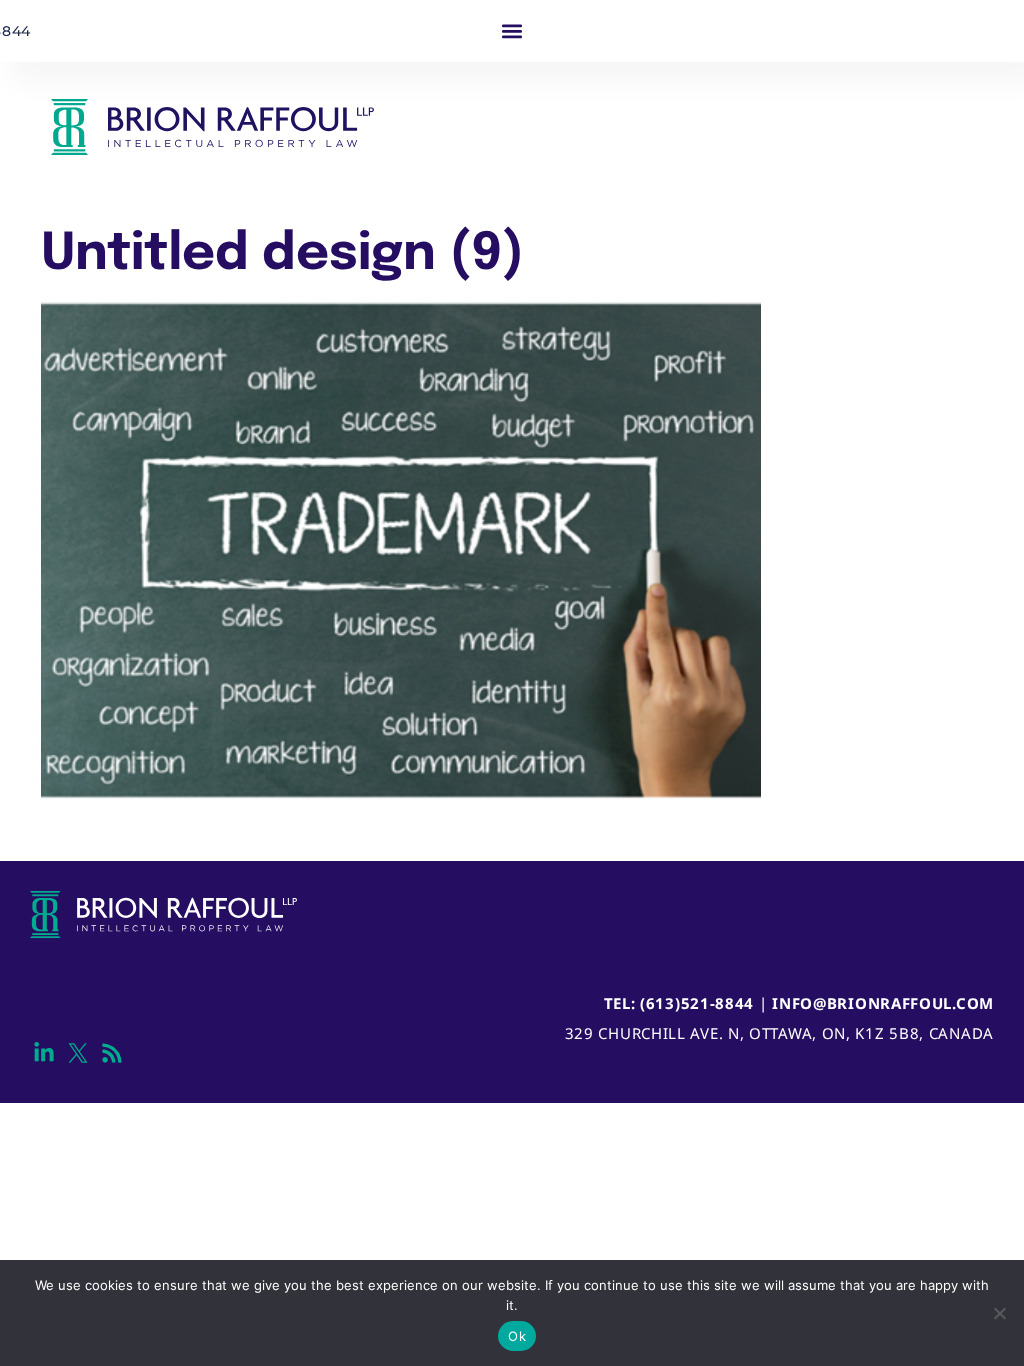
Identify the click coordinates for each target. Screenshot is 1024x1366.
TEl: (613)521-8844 (679, 1003)
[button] (512, 31)
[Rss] (111, 1053)
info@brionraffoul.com (883, 1003)
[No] (999, 1313)
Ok (517, 1336)
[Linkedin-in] (44, 1053)
